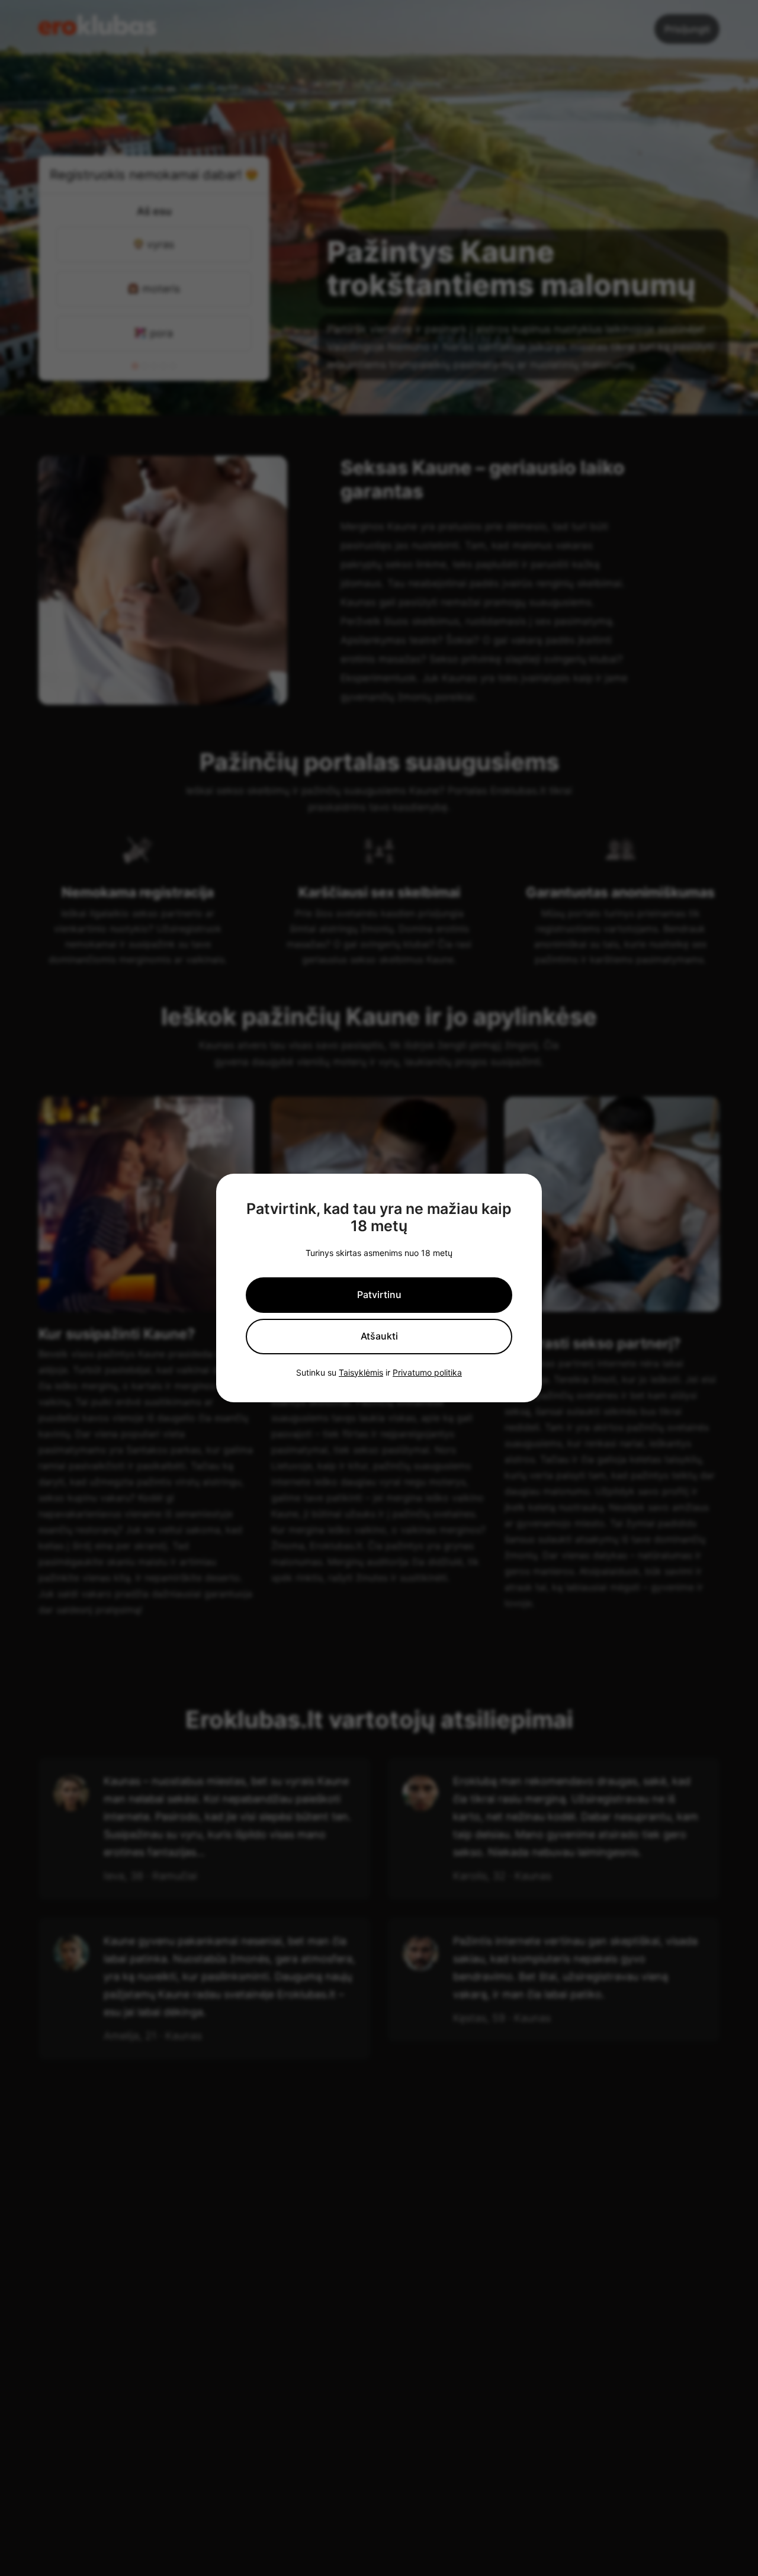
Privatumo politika (427, 1373)
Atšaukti (379, 1336)
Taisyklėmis (361, 1373)
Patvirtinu (379, 1295)
